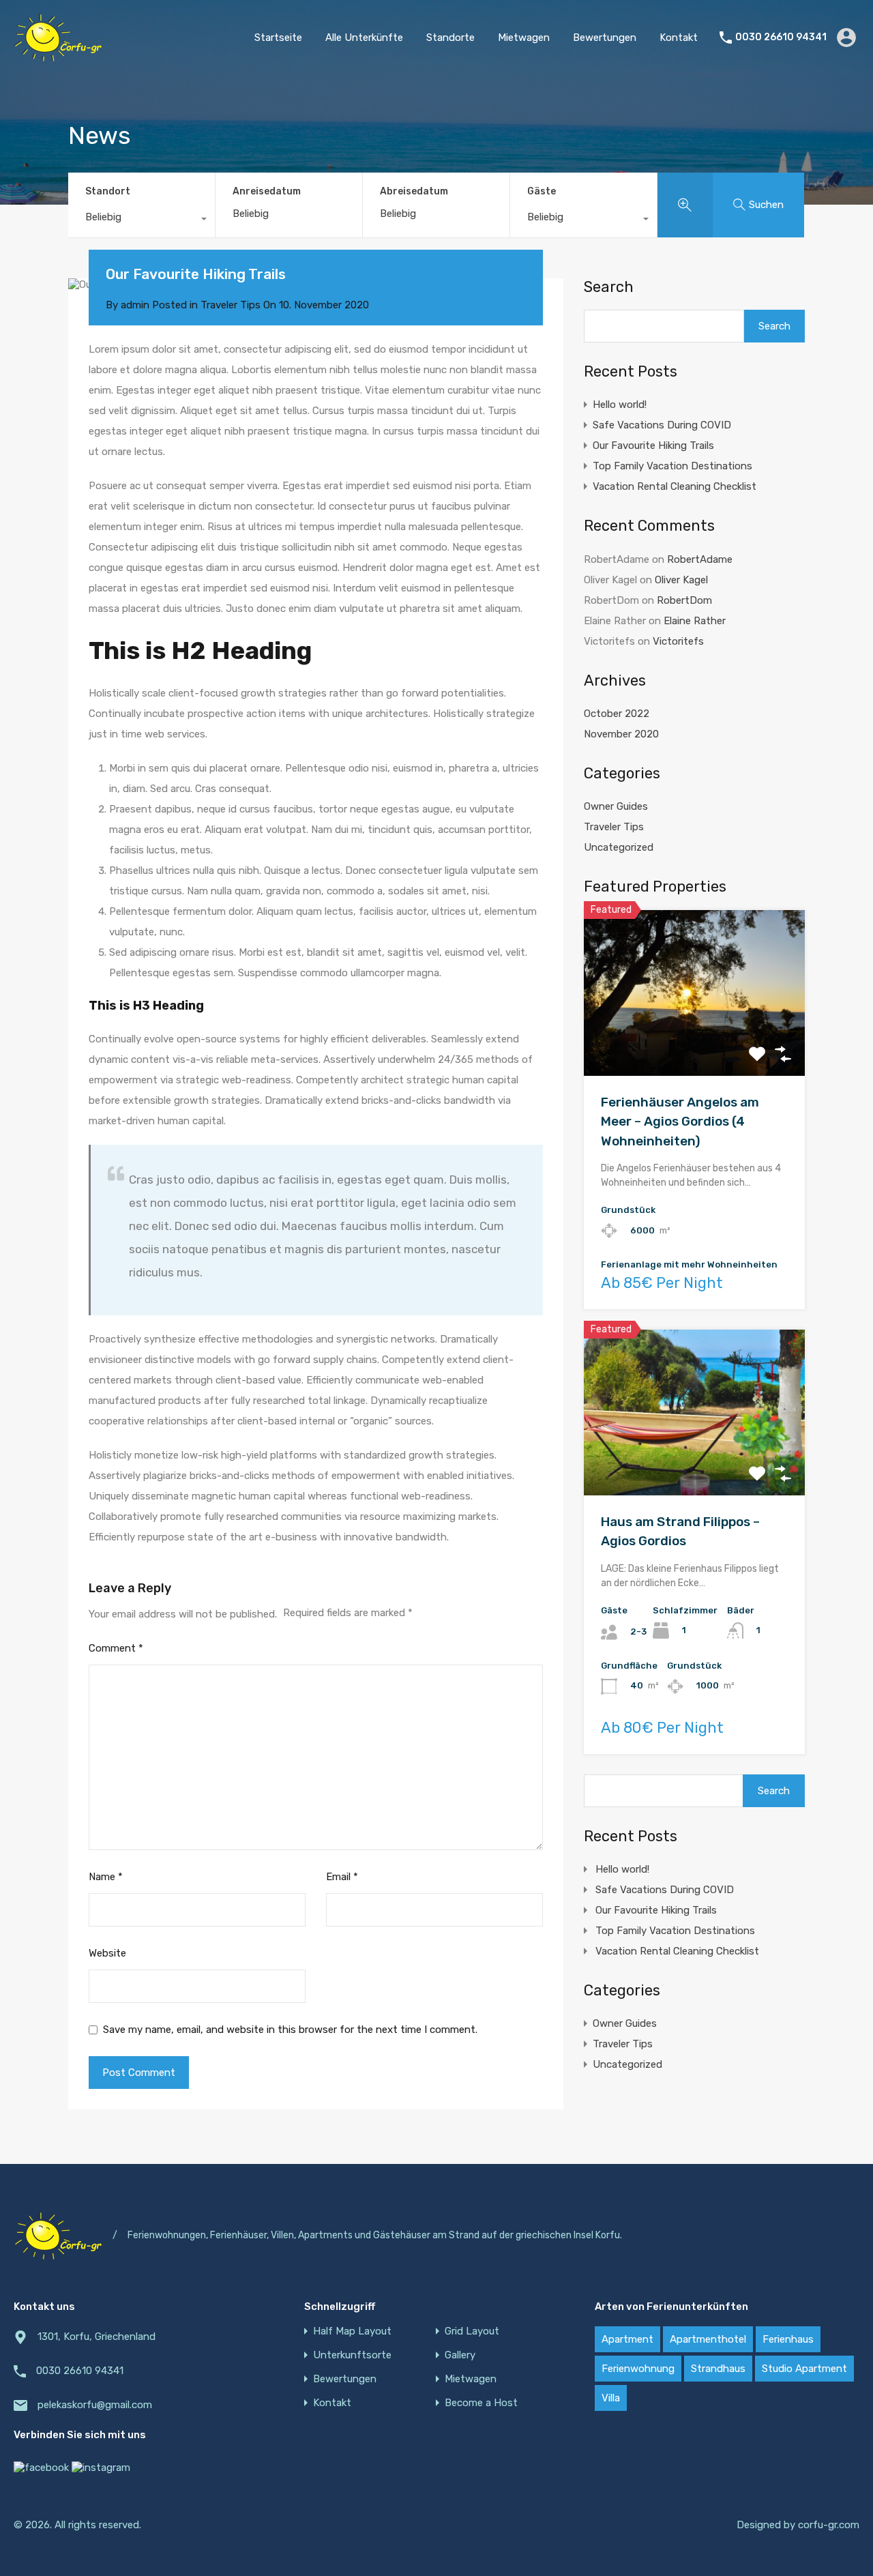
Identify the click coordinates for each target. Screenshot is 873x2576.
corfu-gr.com (829, 2525)
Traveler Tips (231, 305)
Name (106, 1877)
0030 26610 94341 (781, 38)
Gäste (542, 191)
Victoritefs (678, 641)
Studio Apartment (804, 2369)
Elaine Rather (695, 621)
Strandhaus (718, 2369)
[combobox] (142, 220)
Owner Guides (616, 806)
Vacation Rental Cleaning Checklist (675, 486)
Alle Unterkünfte (364, 38)
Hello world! (620, 405)
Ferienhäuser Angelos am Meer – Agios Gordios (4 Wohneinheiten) (680, 1122)
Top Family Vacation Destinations (672, 466)
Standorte (450, 38)
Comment (116, 1648)
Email (342, 1877)
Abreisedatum (414, 192)
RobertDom (684, 600)
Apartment (627, 2339)
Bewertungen (605, 38)
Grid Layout (472, 2331)
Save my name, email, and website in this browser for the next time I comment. (290, 2030)
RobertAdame (700, 559)
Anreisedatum (267, 192)
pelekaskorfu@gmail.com (95, 2405)
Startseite (278, 38)
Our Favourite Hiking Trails (653, 445)
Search (609, 287)
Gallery (460, 2355)
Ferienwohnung (638, 2369)
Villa (611, 2398)
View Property (695, 1043)
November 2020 (621, 734)
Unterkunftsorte (352, 2355)
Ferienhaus (788, 2339)
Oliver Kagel (681, 580)
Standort (108, 191)
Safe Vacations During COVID (662, 425)
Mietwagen (524, 38)
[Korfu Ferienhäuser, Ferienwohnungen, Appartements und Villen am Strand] (58, 55)
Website (107, 1953)
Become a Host (481, 2403)
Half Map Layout (352, 2331)
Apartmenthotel (708, 2339)
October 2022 (617, 714)
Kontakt (679, 38)
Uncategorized (619, 847)
